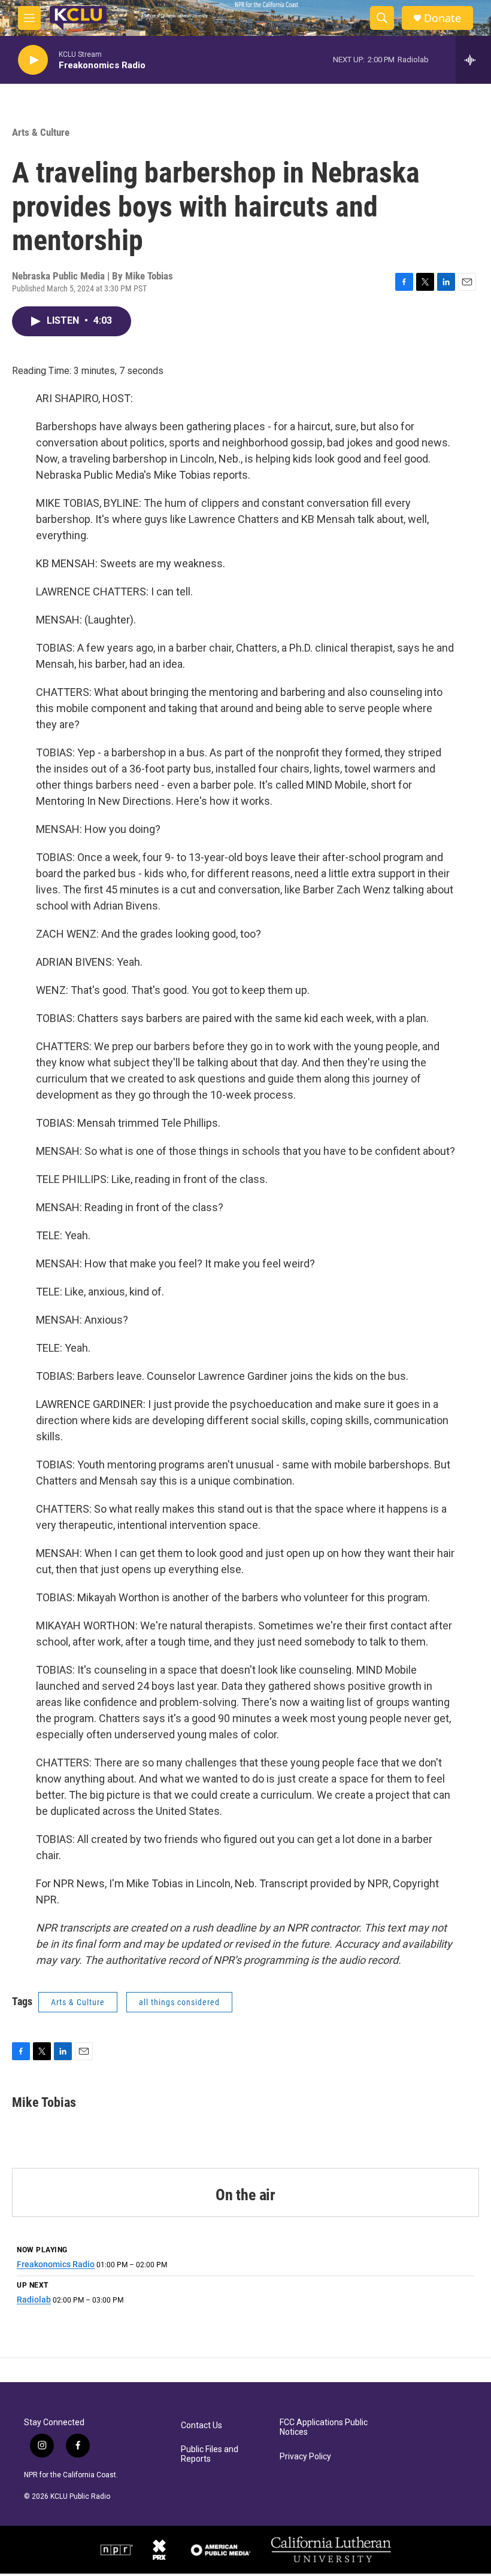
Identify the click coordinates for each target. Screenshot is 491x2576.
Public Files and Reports (210, 2454)
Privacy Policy (305, 2457)
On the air (245, 2195)
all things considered (179, 2002)
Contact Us (201, 2426)
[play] (33, 60)
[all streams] (473, 60)
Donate (442, 18)
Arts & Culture (41, 132)
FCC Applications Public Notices (324, 2427)
